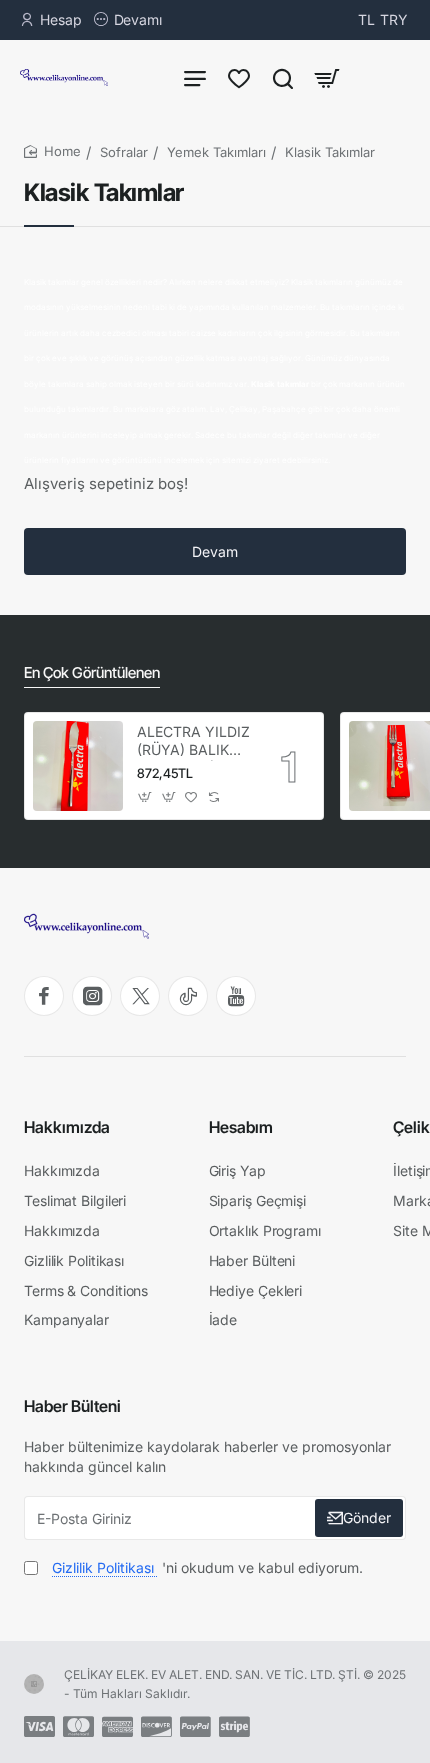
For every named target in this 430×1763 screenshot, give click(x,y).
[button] (145, 797)
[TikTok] (188, 996)
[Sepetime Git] (327, 77)
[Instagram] (92, 996)
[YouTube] (236, 996)
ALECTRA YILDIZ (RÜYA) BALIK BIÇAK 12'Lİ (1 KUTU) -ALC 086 (193, 741)
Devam (215, 551)
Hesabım (241, 1127)
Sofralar (124, 152)
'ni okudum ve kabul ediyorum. (207, 1567)
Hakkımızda (67, 1127)
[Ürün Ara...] (283, 77)
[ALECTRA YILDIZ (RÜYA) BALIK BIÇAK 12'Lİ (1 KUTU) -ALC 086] (78, 766)
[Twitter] (140, 996)
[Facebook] (44, 996)
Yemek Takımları (216, 152)
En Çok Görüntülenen (92, 672)
